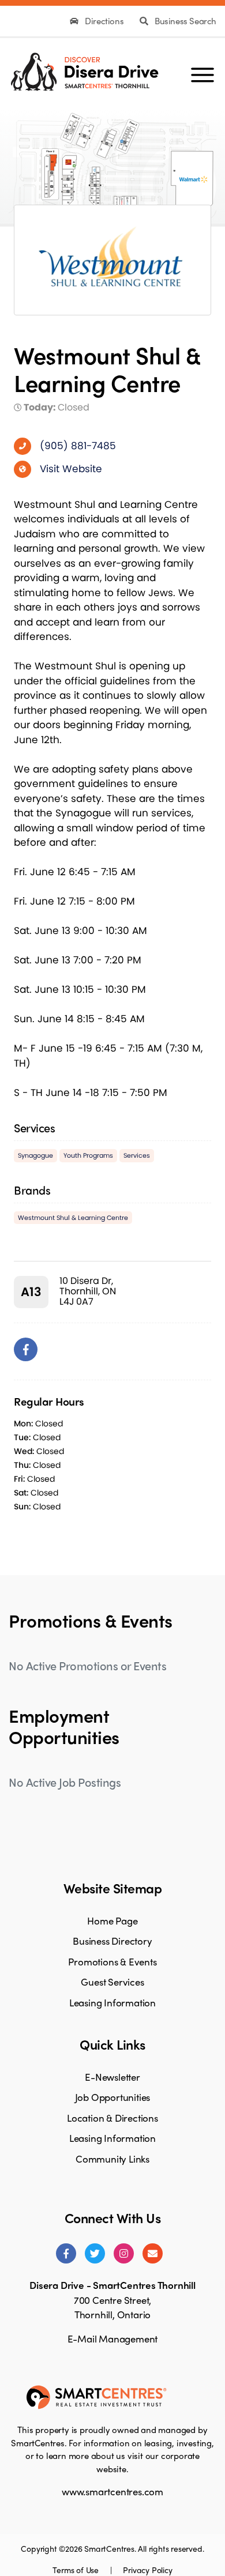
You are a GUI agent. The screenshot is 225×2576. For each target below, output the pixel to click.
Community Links (112, 2159)
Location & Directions (112, 2118)
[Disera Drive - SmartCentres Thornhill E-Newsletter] (153, 2253)
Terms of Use (76, 2570)
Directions (104, 21)
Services (137, 1155)
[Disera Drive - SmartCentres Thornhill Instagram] (124, 2253)
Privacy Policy (147, 2570)
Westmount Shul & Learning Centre (73, 1218)
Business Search (184, 21)
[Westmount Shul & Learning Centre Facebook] (26, 1349)
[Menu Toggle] (202, 70)
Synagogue (35, 1155)
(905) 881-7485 (78, 446)
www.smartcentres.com (112, 2491)
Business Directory (112, 1941)
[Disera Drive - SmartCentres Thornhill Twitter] (95, 2253)
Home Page (112, 1920)
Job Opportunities (113, 2097)
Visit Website (71, 469)
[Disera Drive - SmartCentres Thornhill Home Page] (84, 70)
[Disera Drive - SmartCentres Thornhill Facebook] (66, 2253)
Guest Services (112, 1982)
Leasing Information (112, 2002)
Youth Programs (88, 1155)
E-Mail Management (113, 2338)
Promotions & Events (112, 1961)
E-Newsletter (112, 2077)
